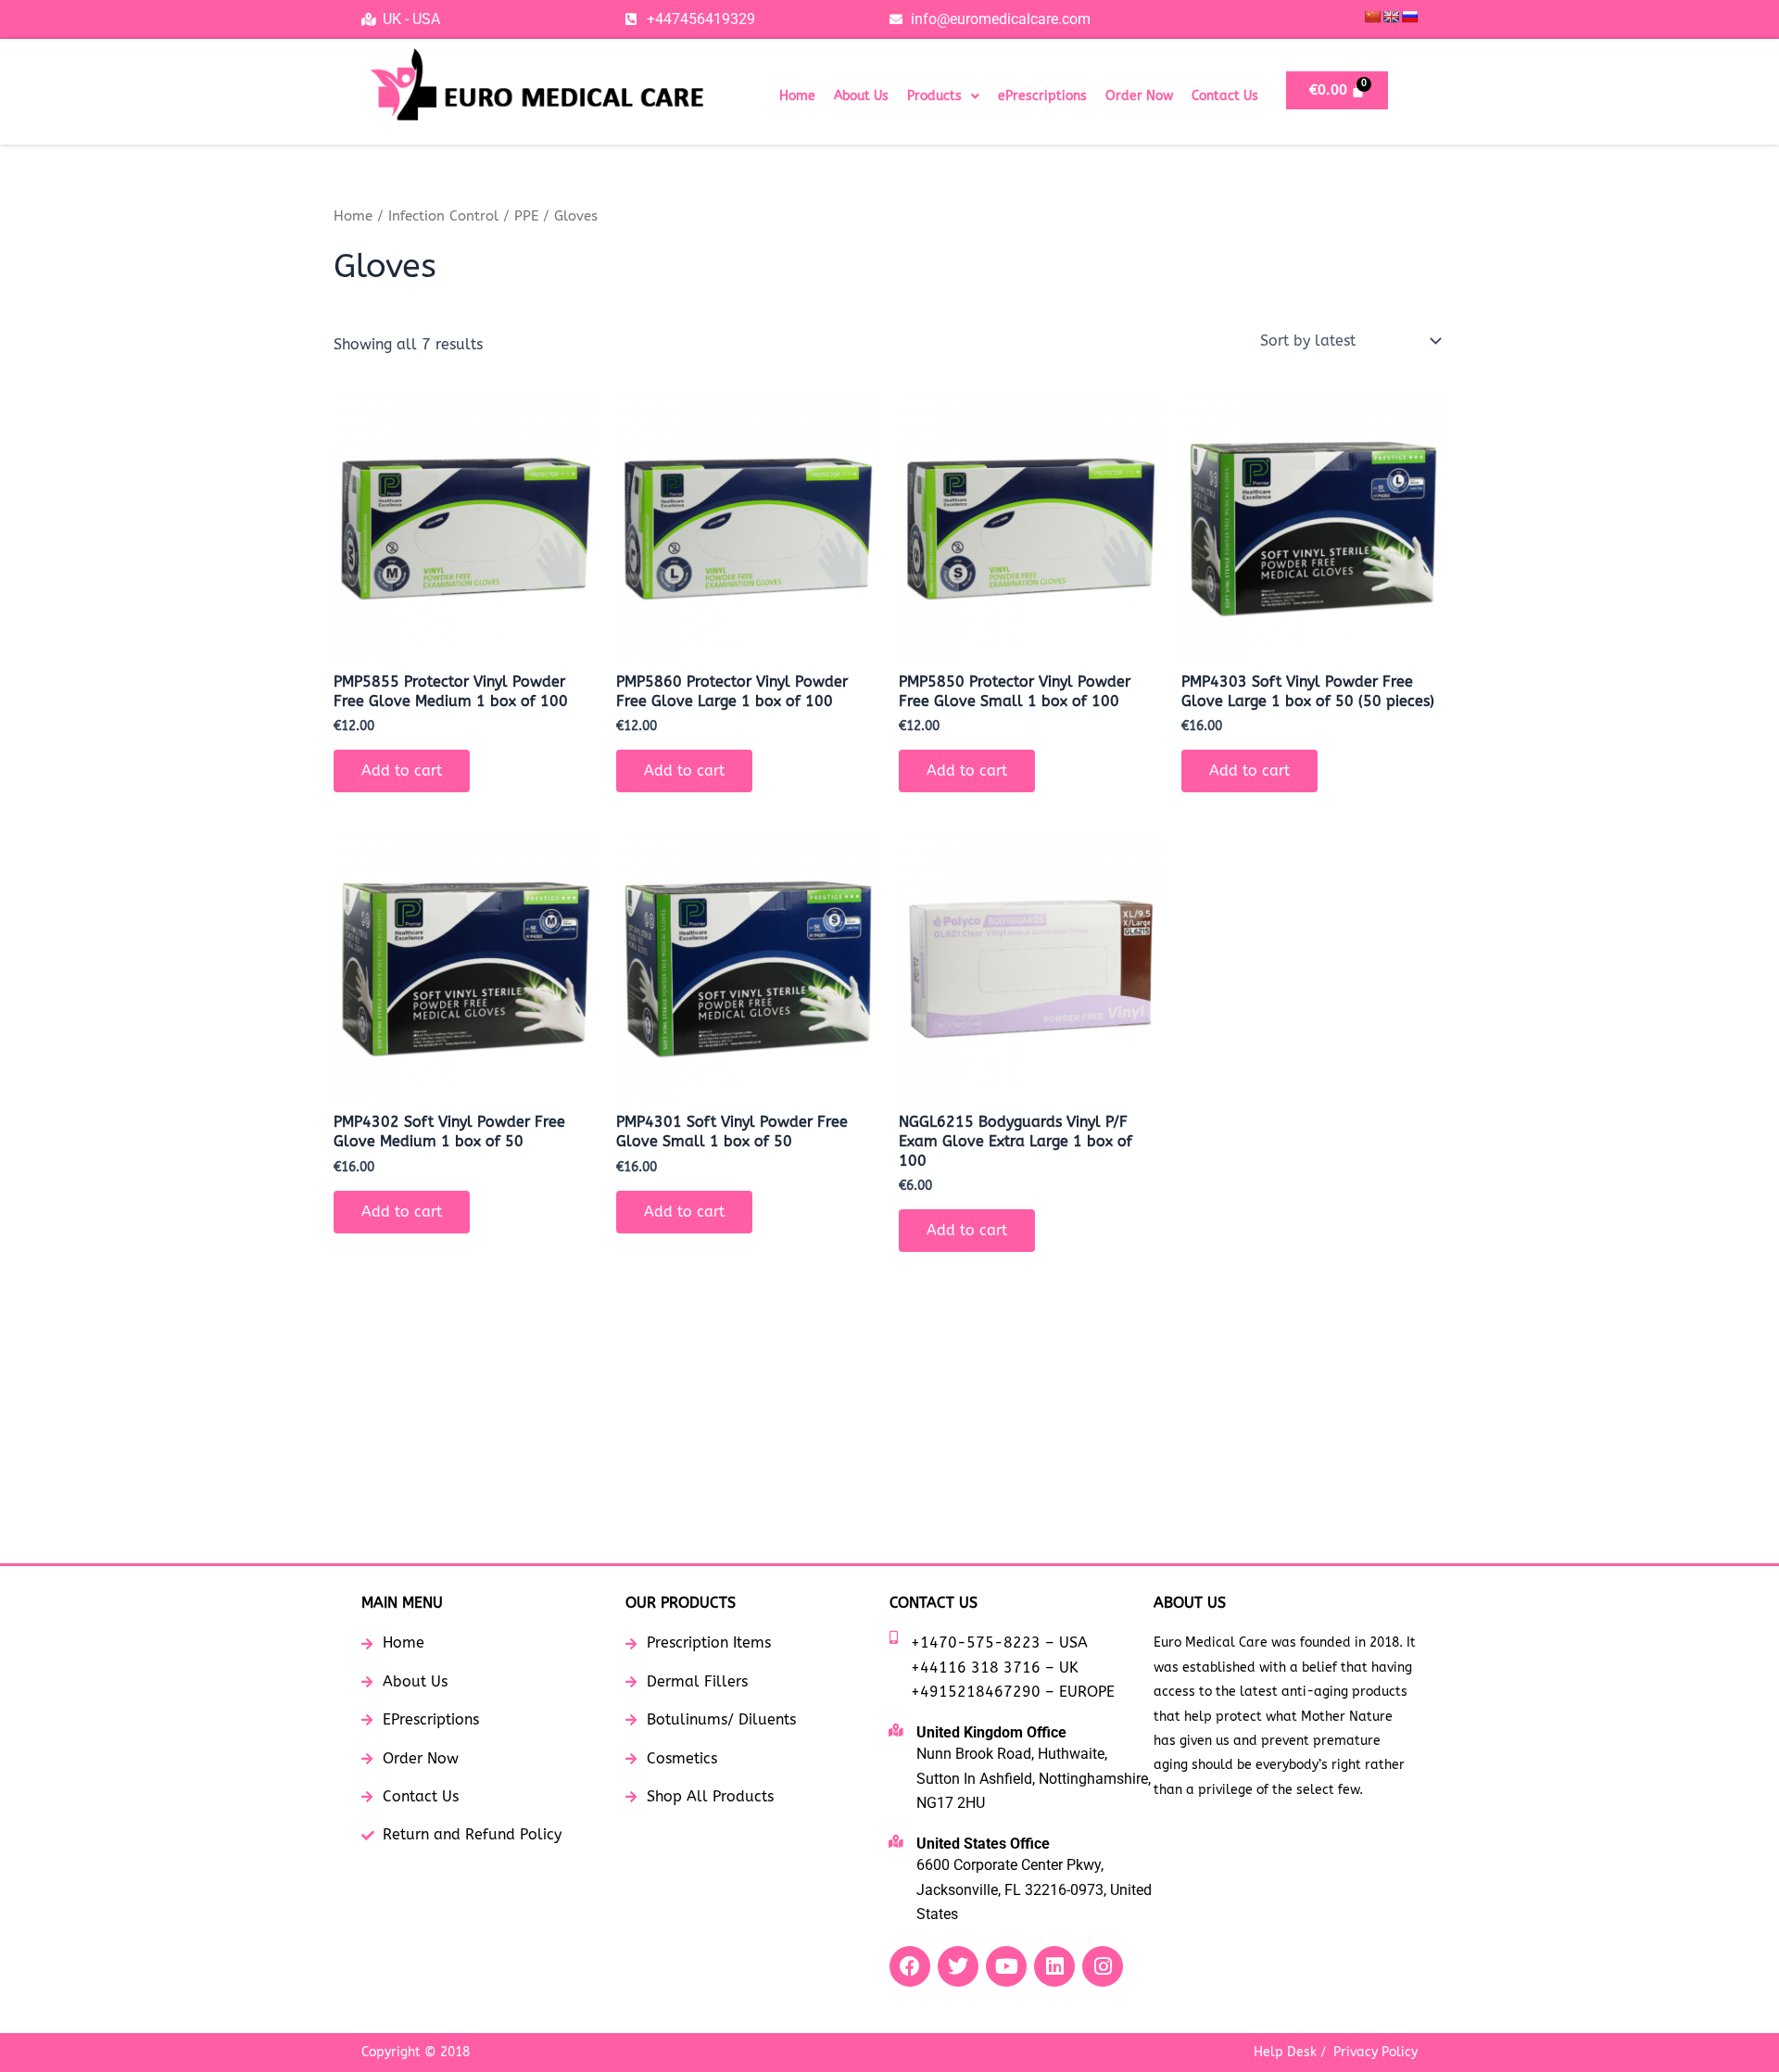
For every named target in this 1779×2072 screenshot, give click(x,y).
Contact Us (1225, 96)
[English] (1391, 17)
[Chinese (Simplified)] (1372, 17)
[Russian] (1409, 17)
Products (934, 96)
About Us (861, 96)
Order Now (1139, 96)
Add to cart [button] (402, 771)
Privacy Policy (1375, 2052)
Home (797, 96)
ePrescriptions (1042, 96)
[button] (943, 96)
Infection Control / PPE (463, 216)
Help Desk (1285, 2052)
